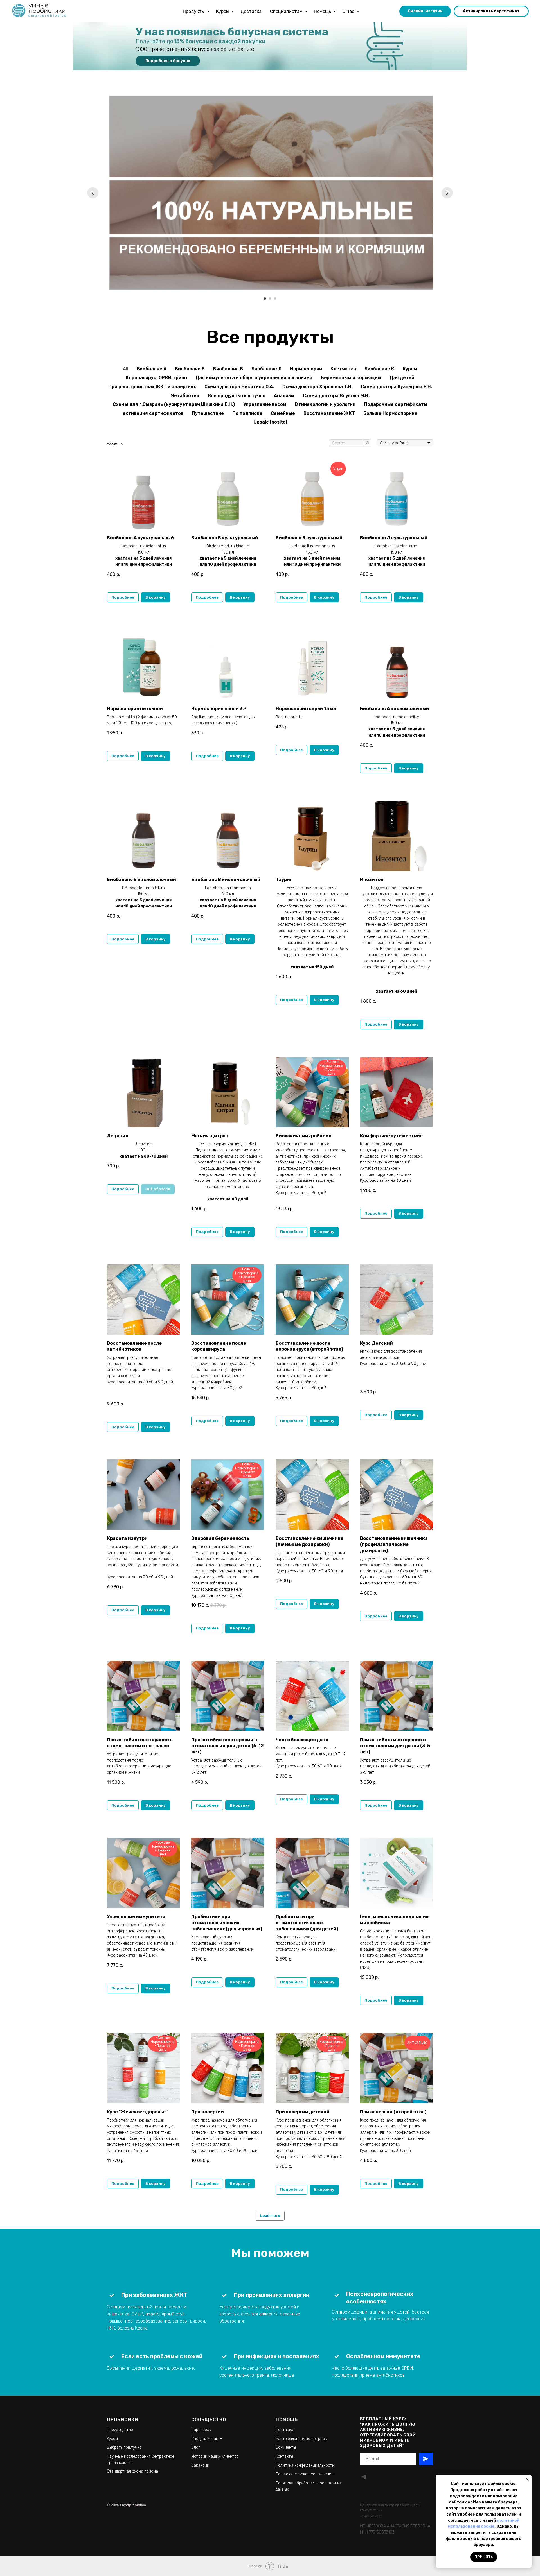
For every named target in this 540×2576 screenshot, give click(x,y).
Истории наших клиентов (215, 2456)
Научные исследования (129, 2456)
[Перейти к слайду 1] (265, 298)
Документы (286, 2447)
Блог (196, 2447)
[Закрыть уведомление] (527, 2479)
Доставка (251, 11)
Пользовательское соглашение (305, 2474)
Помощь (323, 11)
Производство (120, 2430)
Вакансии (200, 2465)
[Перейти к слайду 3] (275, 298)
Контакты (284, 2456)
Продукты (194, 11)
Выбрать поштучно (124, 2447)
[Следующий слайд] (447, 193)
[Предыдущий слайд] (93, 193)
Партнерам (202, 2430)
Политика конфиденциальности (305, 2465)
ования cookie (480, 2526)
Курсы (223, 11)
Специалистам (287, 11)
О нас (349, 11)
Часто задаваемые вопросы (301, 2439)
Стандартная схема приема (132, 2471)
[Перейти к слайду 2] (270, 298)
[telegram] (364, 2477)
